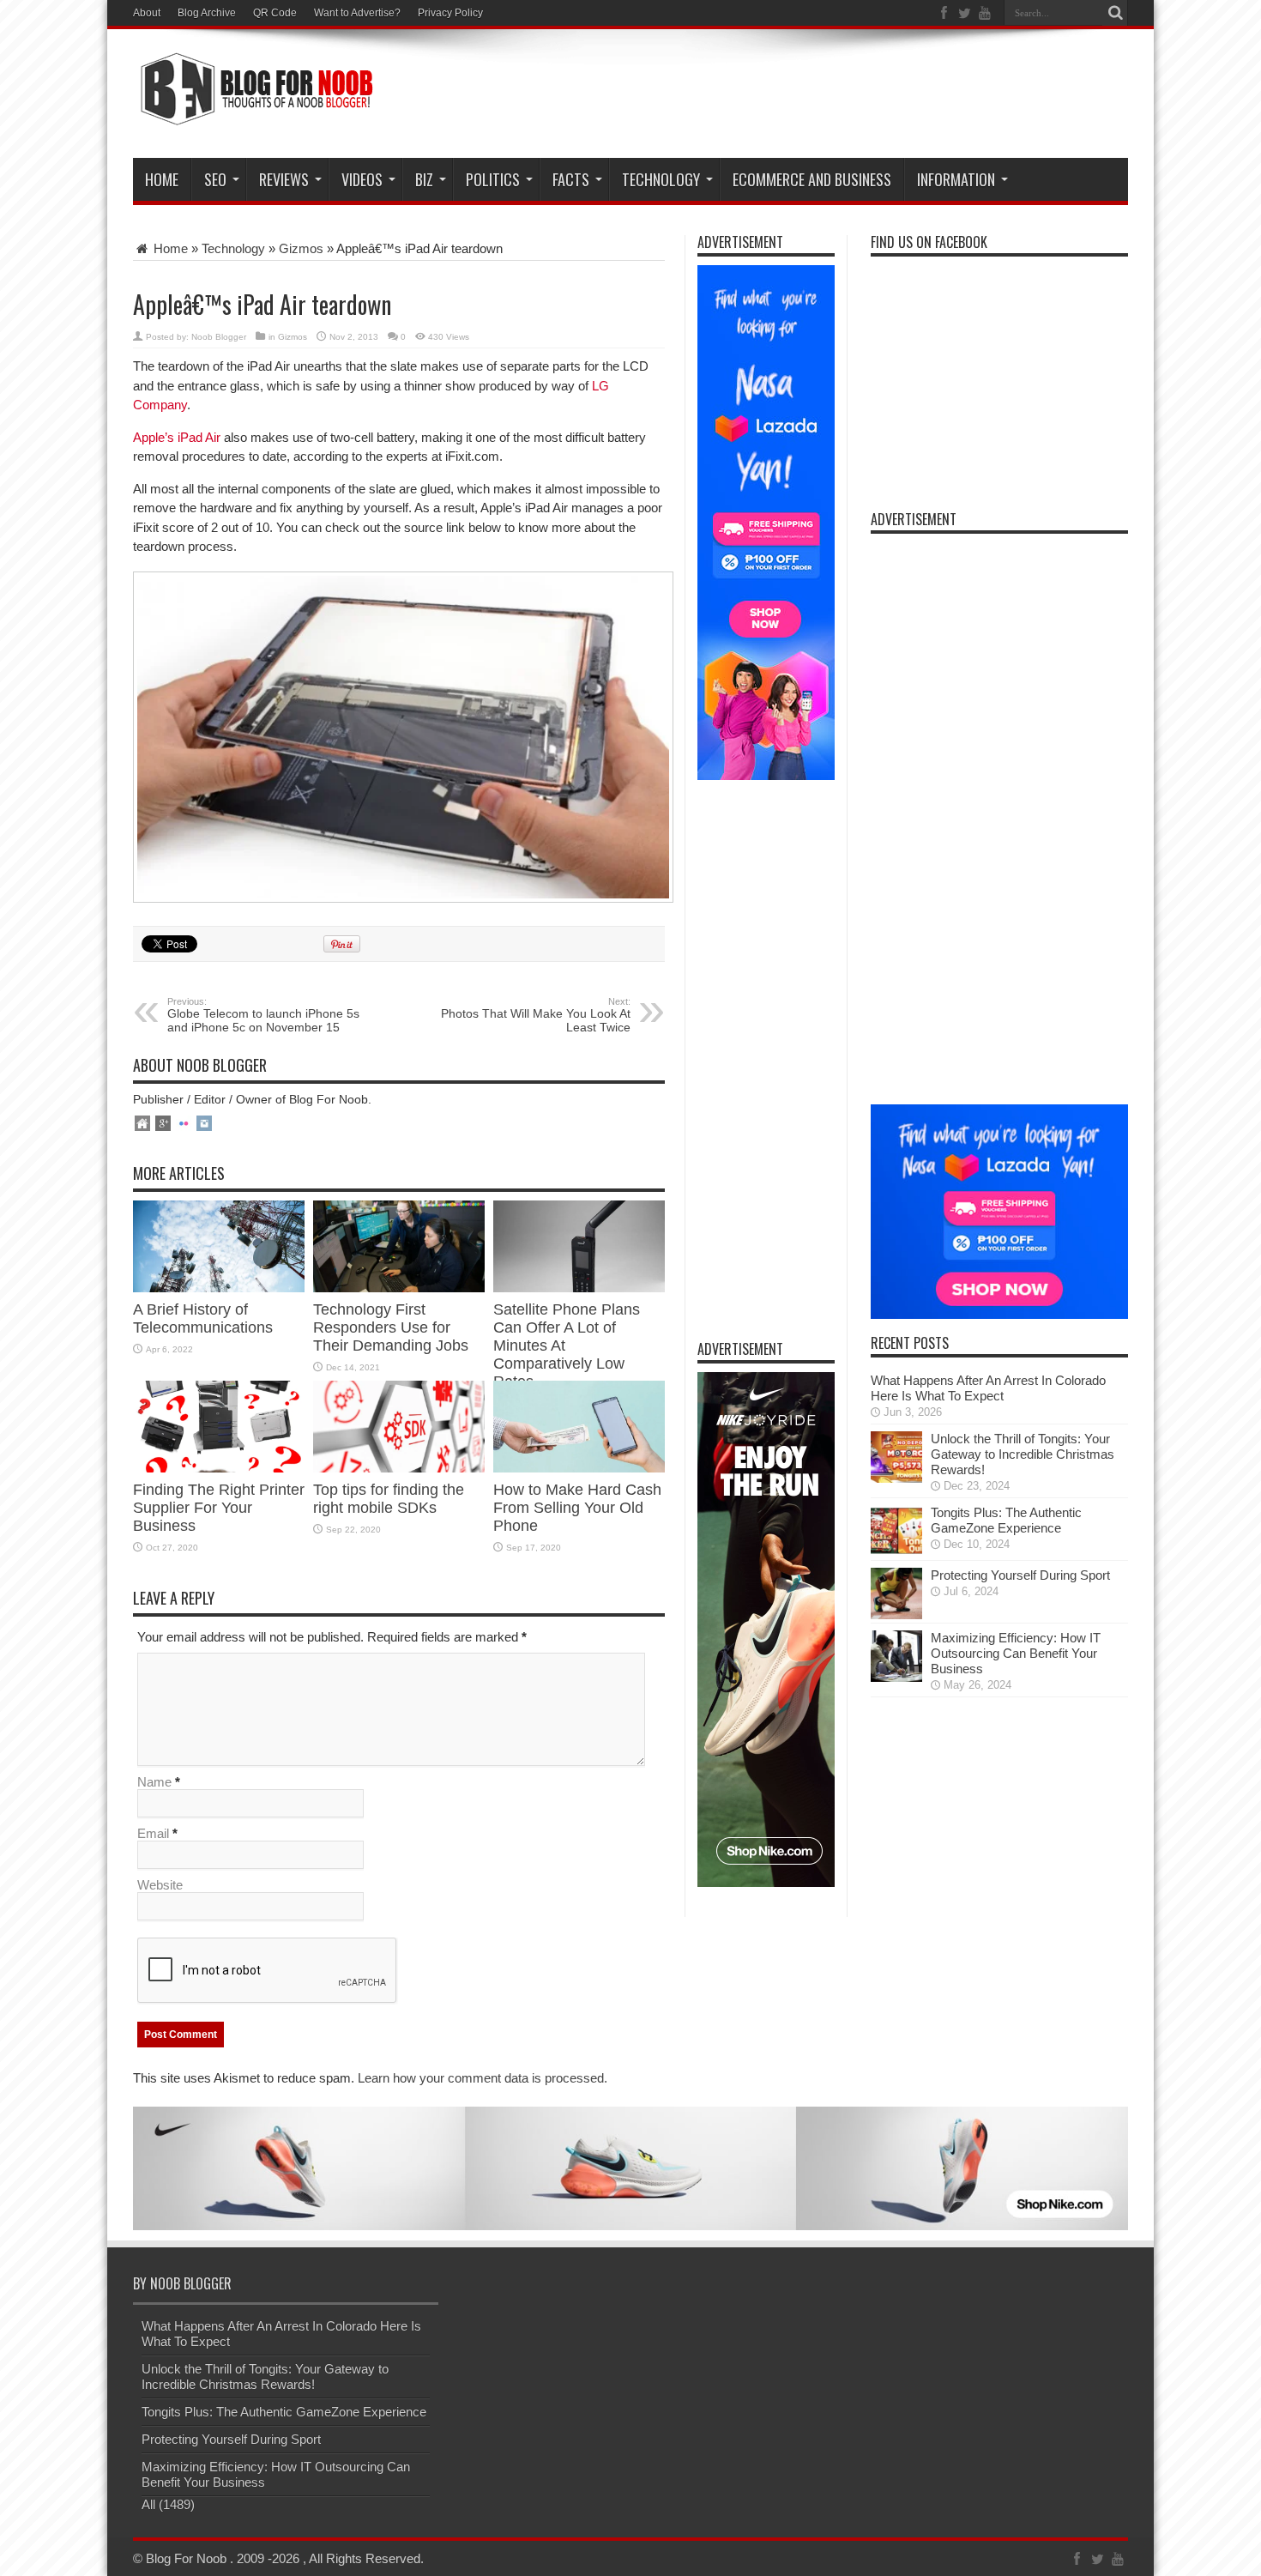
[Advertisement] (816, 96)
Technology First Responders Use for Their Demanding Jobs (391, 1327)
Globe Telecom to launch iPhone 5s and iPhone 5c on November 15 (263, 1015)
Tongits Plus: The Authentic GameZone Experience (1006, 1520)
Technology (661, 179)
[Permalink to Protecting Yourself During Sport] (896, 1615)
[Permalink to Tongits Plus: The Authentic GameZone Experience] (896, 1552)
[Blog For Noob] (253, 115)
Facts (571, 179)
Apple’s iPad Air (177, 437)
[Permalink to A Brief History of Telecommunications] (219, 1288)
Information (956, 179)
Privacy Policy (450, 13)
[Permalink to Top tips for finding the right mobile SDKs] (399, 1468)
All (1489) (168, 2504)
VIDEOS (362, 179)
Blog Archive (207, 13)
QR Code (275, 13)
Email (153, 1833)
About (147, 13)
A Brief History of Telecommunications (205, 1318)
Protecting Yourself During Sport (1020, 1575)
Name (154, 1782)
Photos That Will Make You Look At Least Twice (536, 1015)
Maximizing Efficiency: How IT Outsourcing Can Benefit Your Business (1016, 1653)
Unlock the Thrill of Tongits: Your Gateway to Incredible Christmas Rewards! (1023, 1454)
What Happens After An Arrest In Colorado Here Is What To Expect (988, 1388)
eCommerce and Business (812, 179)
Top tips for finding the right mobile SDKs (389, 1499)
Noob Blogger (219, 337)
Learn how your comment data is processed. (483, 2078)
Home (162, 179)
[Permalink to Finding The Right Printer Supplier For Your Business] (219, 1468)
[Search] (1115, 13)
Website (160, 1885)
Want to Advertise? (357, 13)
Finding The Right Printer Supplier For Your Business (219, 1508)
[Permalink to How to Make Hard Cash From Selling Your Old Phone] (579, 1468)
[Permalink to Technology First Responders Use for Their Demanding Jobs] (399, 1288)
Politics (493, 179)
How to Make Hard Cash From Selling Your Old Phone (577, 1508)
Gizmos (301, 248)
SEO (215, 179)
